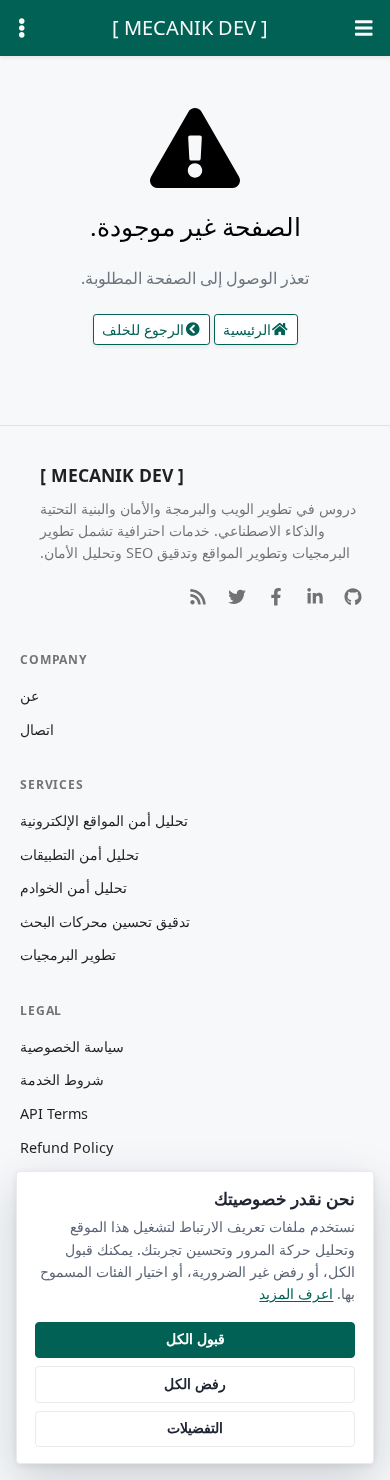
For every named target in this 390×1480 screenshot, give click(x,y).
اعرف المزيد (296, 1293)
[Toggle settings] (22, 28)
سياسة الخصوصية (72, 1046)
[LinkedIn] (314, 597)
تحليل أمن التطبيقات (79, 854)
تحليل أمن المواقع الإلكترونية (104, 820)
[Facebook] (275, 597)
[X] (236, 597)
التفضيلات (195, 1427)
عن (29, 695)
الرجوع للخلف (143, 329)
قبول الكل (195, 1338)
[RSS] (198, 597)
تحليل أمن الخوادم (73, 887)
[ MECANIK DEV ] (190, 27)
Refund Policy (66, 1147)
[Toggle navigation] (364, 28)
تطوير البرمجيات (68, 954)
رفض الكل (195, 1383)
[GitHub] (353, 597)
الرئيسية (247, 329)
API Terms (54, 1113)
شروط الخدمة (62, 1079)
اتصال (37, 729)
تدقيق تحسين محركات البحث (105, 921)
